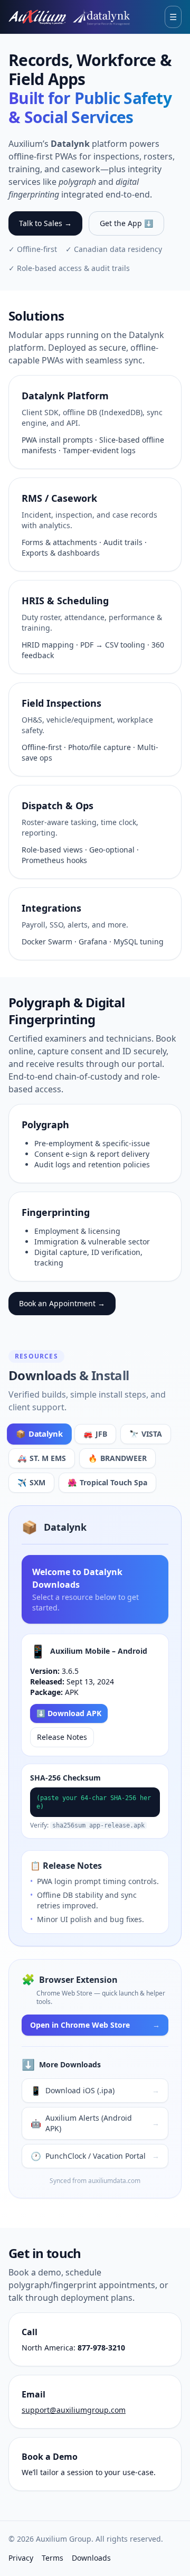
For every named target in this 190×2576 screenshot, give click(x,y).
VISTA (146, 1434)
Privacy (21, 2558)
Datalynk (39, 1434)
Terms (53, 2558)
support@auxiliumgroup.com (74, 2410)
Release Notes (62, 1737)
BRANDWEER (117, 1458)
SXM (31, 1482)
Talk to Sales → (45, 223)
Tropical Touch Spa (107, 1482)
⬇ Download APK (69, 1713)
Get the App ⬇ (126, 223)
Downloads (91, 2558)
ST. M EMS (42, 1458)
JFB (95, 1434)
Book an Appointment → (62, 1303)
